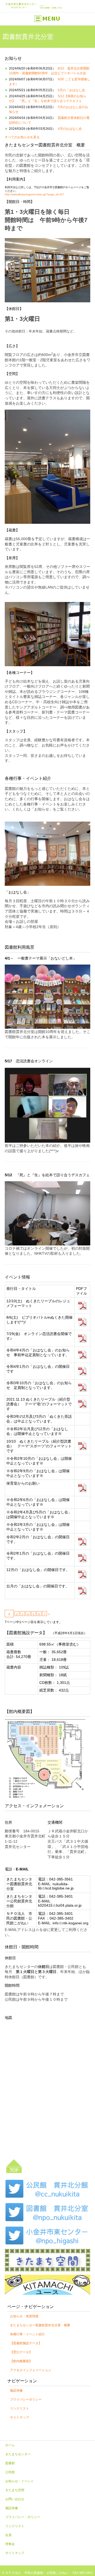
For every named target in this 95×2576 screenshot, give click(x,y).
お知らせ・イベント (20, 2481)
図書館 (10, 2463)
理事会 (10, 2544)
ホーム (10, 2445)
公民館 (10, 2472)
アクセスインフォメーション (31, 2370)
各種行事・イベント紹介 (27, 2334)
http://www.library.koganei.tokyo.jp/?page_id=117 (34, 194)
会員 (8, 2535)
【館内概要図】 (21, 2361)
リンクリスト (20, 2408)
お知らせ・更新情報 (24, 2316)
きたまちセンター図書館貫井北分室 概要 (40, 2325)
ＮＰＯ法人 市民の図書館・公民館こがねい (37, 2573)
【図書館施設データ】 (26, 2343)
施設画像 (16, 2390)
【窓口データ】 (21, 2352)
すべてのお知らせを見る (22, 137)
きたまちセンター (18, 2454)
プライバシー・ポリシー (23, 2517)
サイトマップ (20, 2417)
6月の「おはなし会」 (73, 90)
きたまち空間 (15, 2490)
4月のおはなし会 (70, 129)
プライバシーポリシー (26, 2399)
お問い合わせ (15, 2499)
